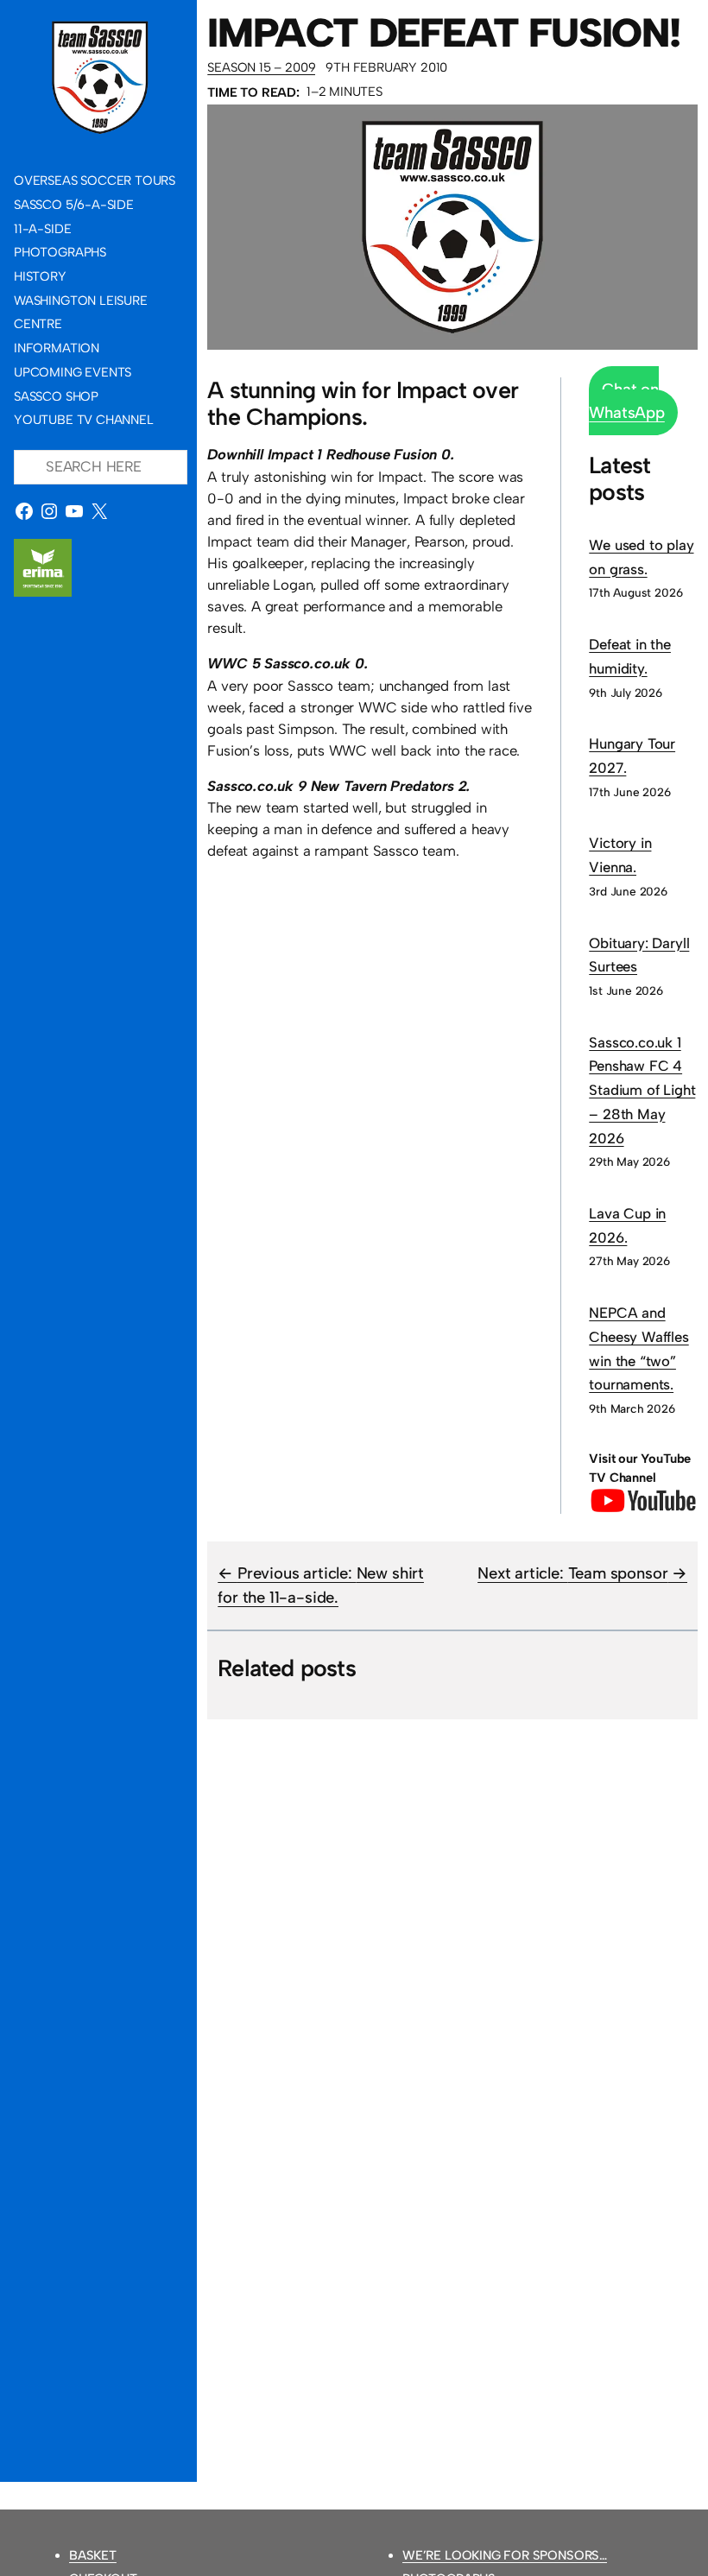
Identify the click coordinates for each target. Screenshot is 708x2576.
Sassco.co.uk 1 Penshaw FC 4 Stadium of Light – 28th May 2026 (642, 1090)
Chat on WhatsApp (627, 401)
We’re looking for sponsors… (505, 2555)
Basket (93, 2555)
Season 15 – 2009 (261, 67)
